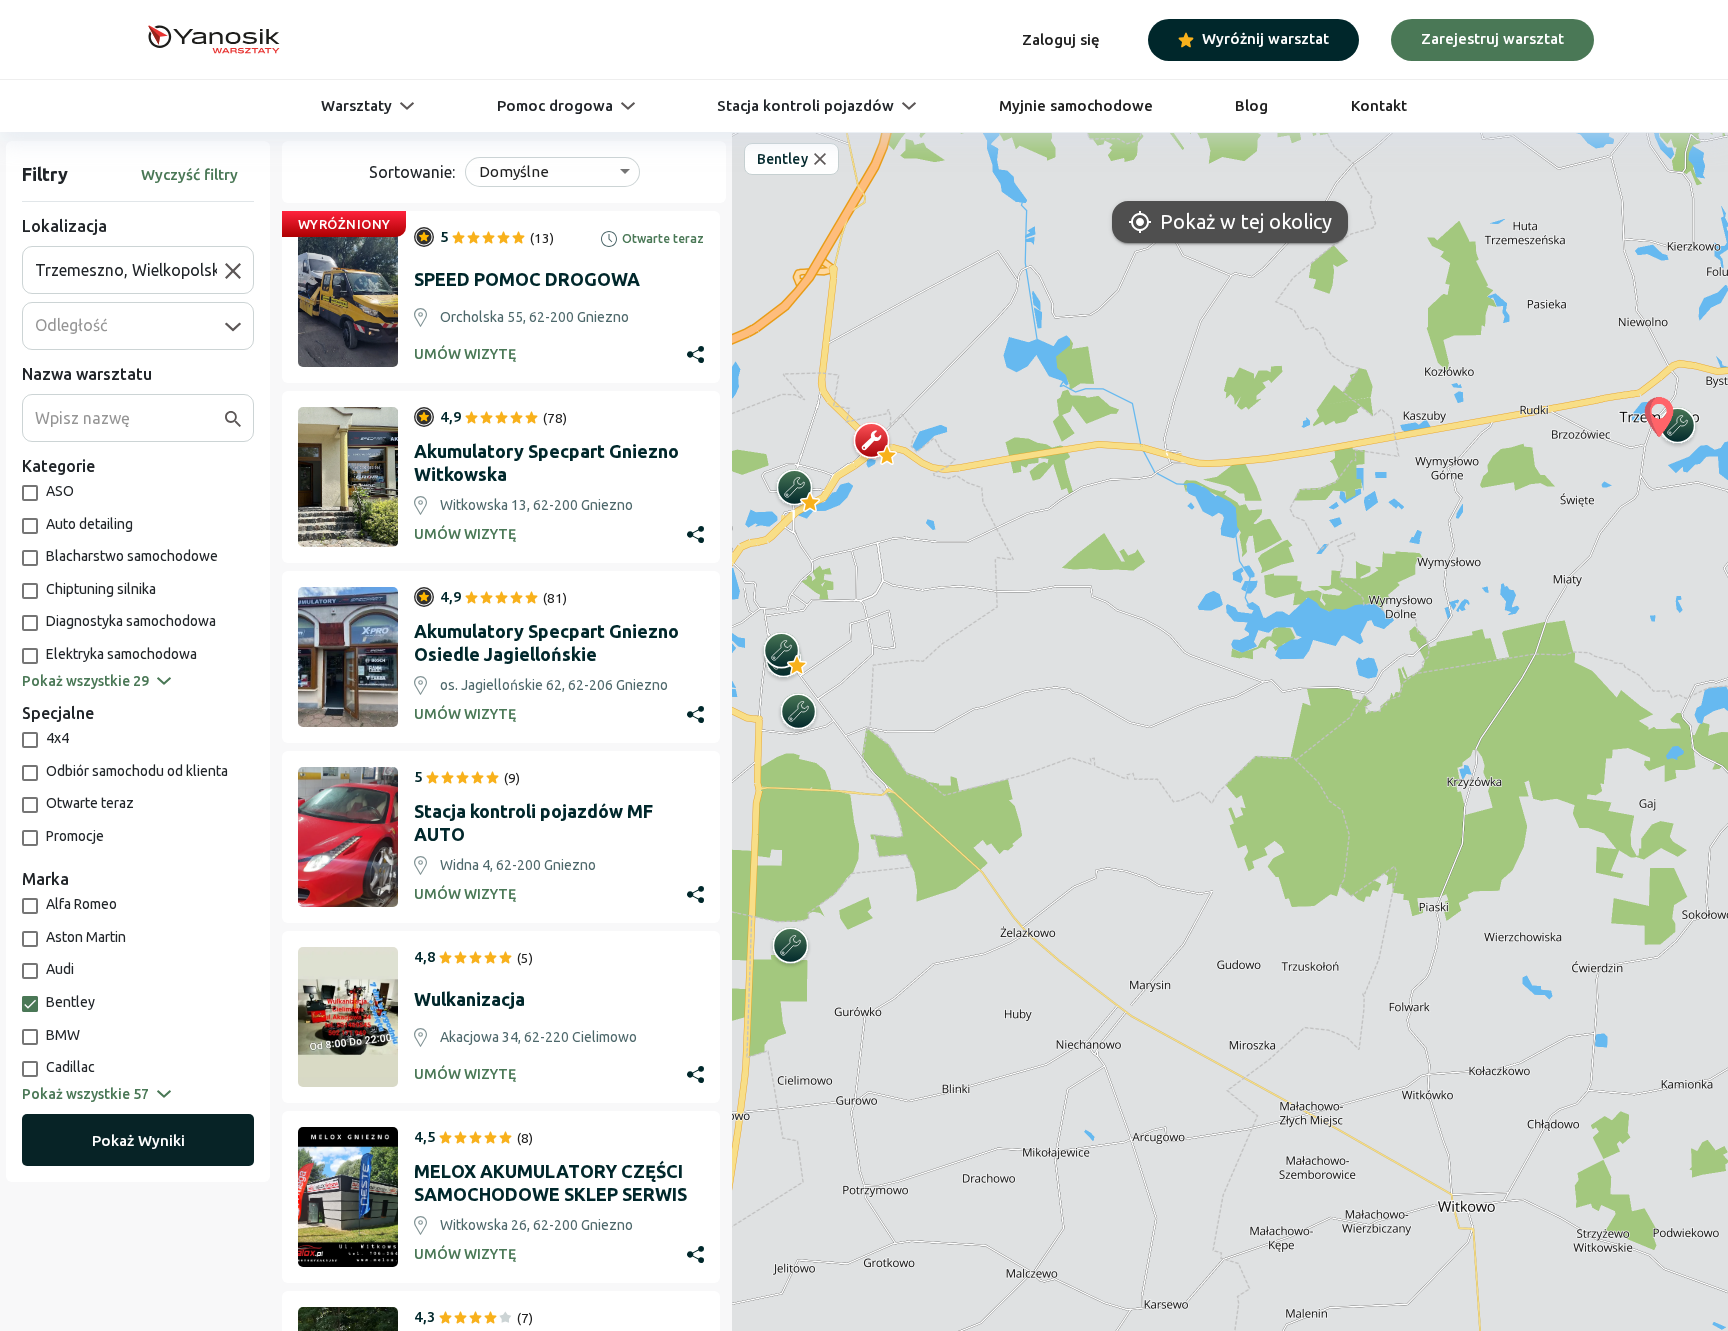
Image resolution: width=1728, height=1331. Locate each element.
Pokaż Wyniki (138, 1140)
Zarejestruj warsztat (1492, 38)
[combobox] (130, 270)
